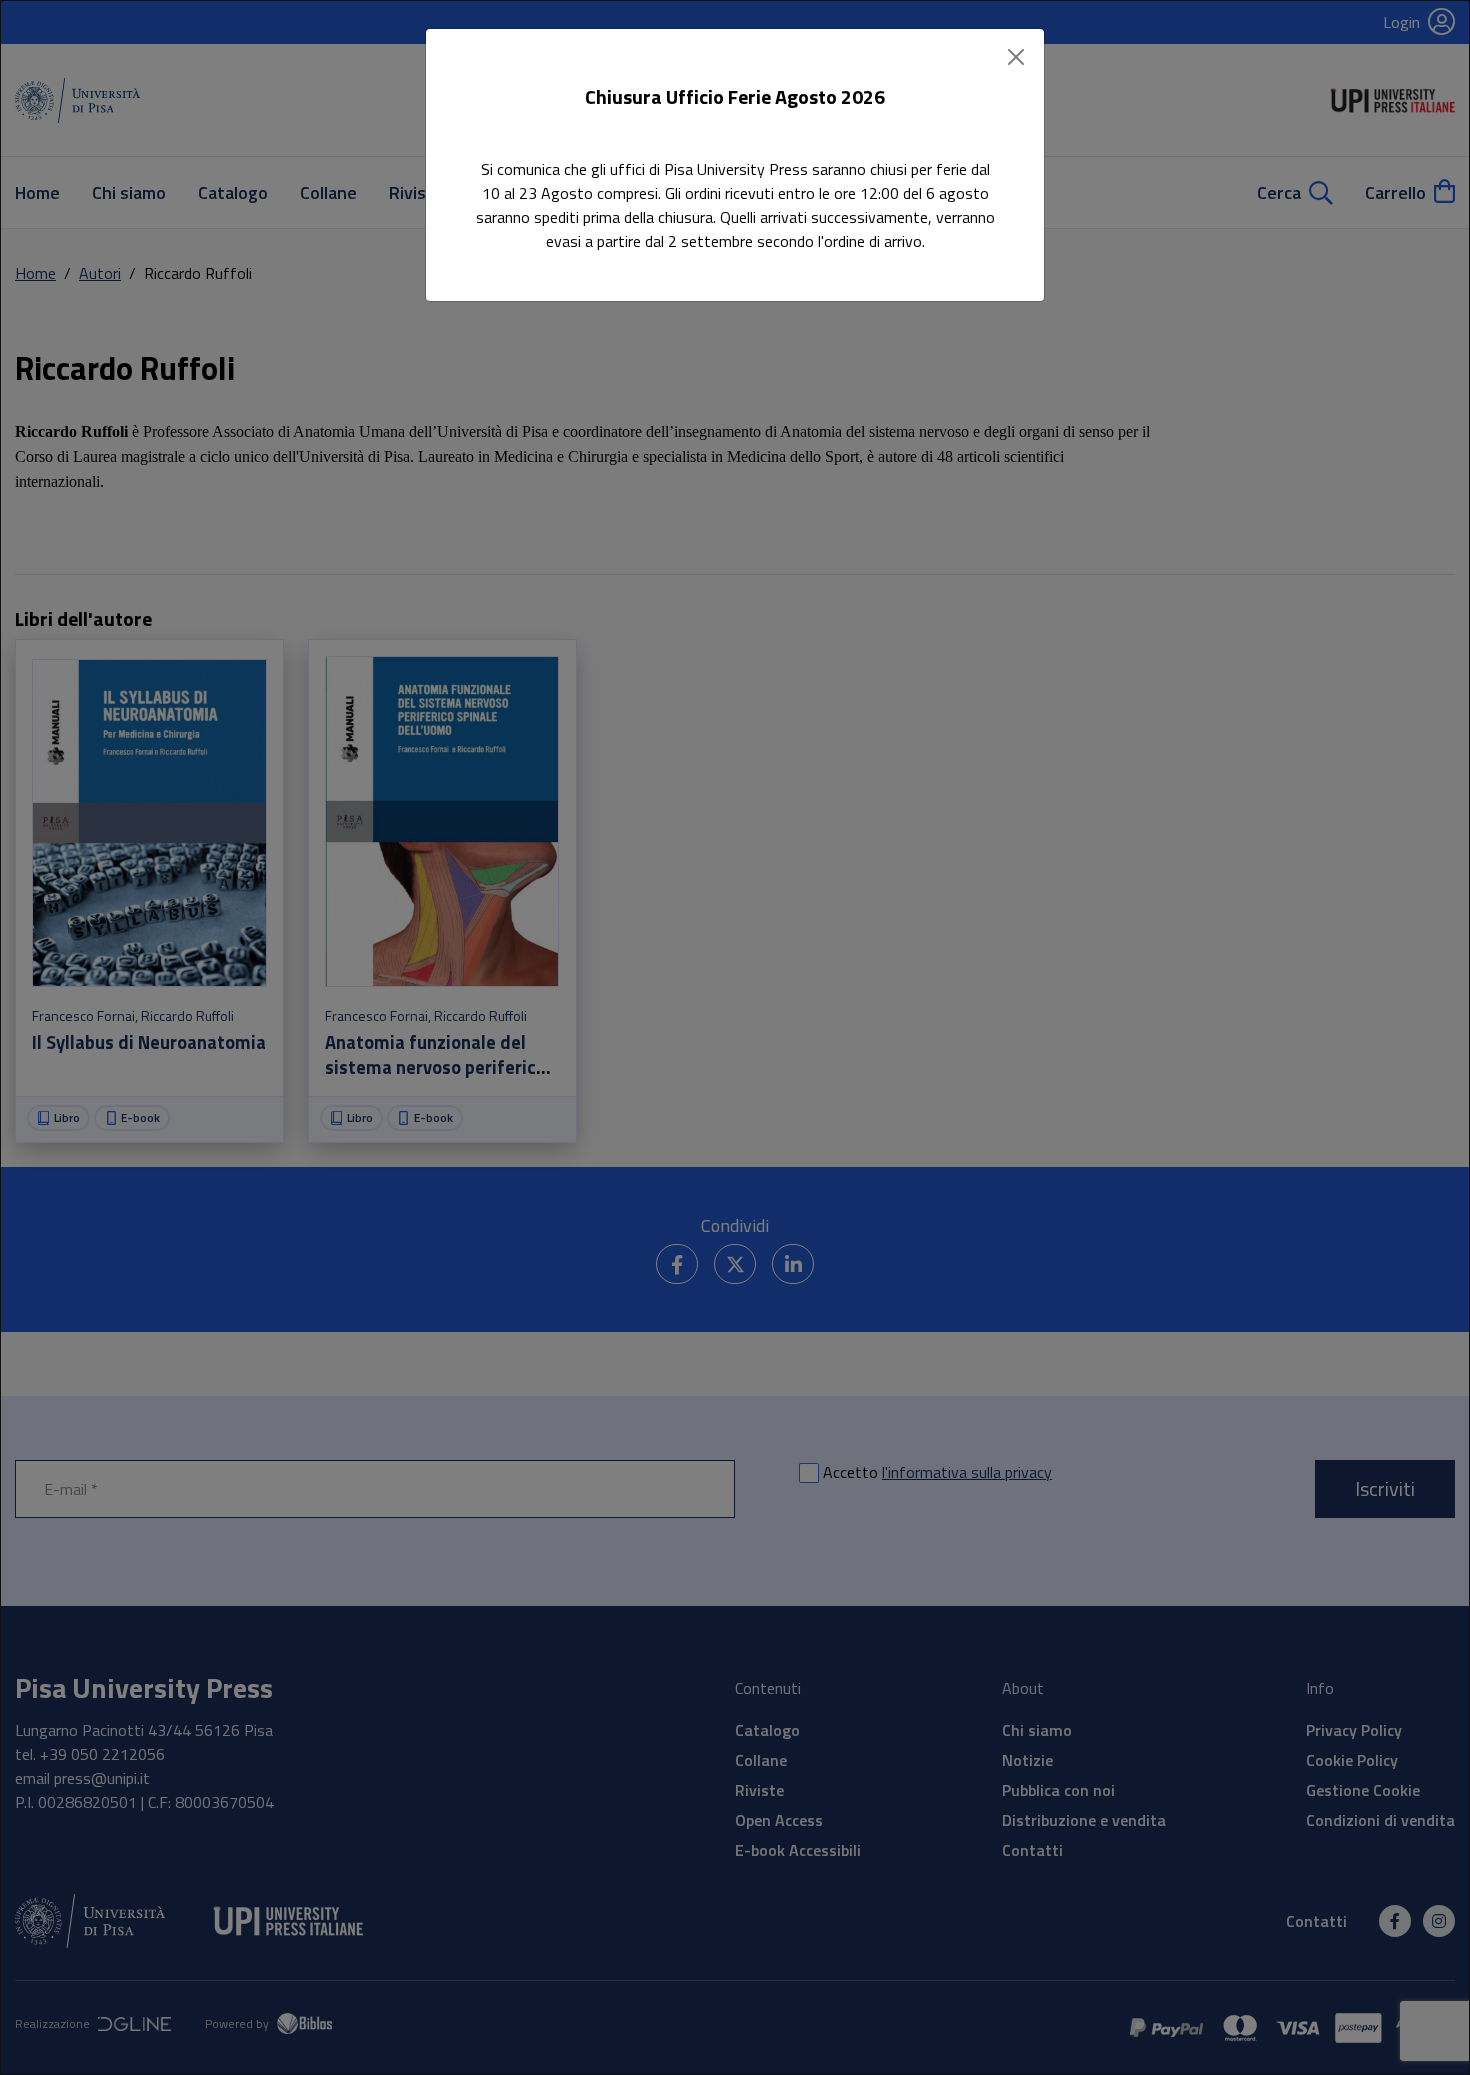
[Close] (1016, 57)
